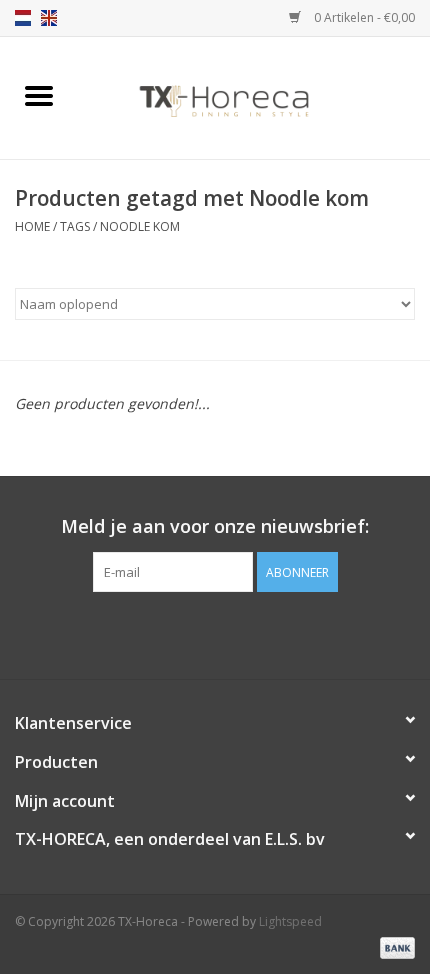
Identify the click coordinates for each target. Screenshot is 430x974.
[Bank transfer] (394, 946)
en (49, 18)
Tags (75, 226)
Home (32, 226)
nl (23, 18)
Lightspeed (290, 921)
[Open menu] (39, 95)
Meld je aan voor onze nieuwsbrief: (215, 526)
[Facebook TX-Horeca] (179, 633)
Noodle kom (140, 226)
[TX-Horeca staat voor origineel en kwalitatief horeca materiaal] (254, 96)
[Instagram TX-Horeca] (251, 633)
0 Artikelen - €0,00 (363, 17)
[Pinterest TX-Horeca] (215, 633)
